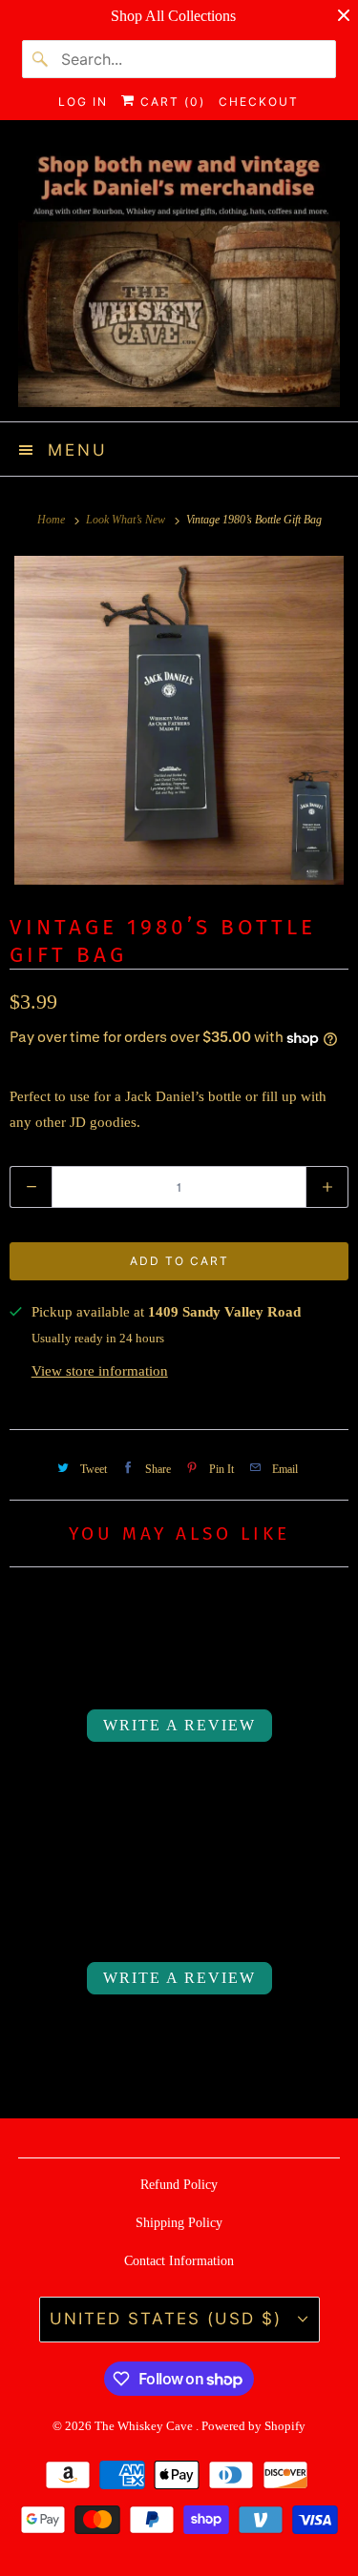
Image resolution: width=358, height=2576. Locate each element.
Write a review (179, 1725)
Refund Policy (179, 2185)
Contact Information (179, 2261)
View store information (100, 1371)
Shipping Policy (179, 2223)
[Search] (41, 59)
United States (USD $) (169, 2319)
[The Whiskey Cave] (179, 278)
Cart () (170, 102)
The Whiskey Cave (145, 2426)
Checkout (259, 102)
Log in (83, 102)
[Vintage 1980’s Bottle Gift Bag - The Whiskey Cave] (179, 720)
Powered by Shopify (253, 2426)
